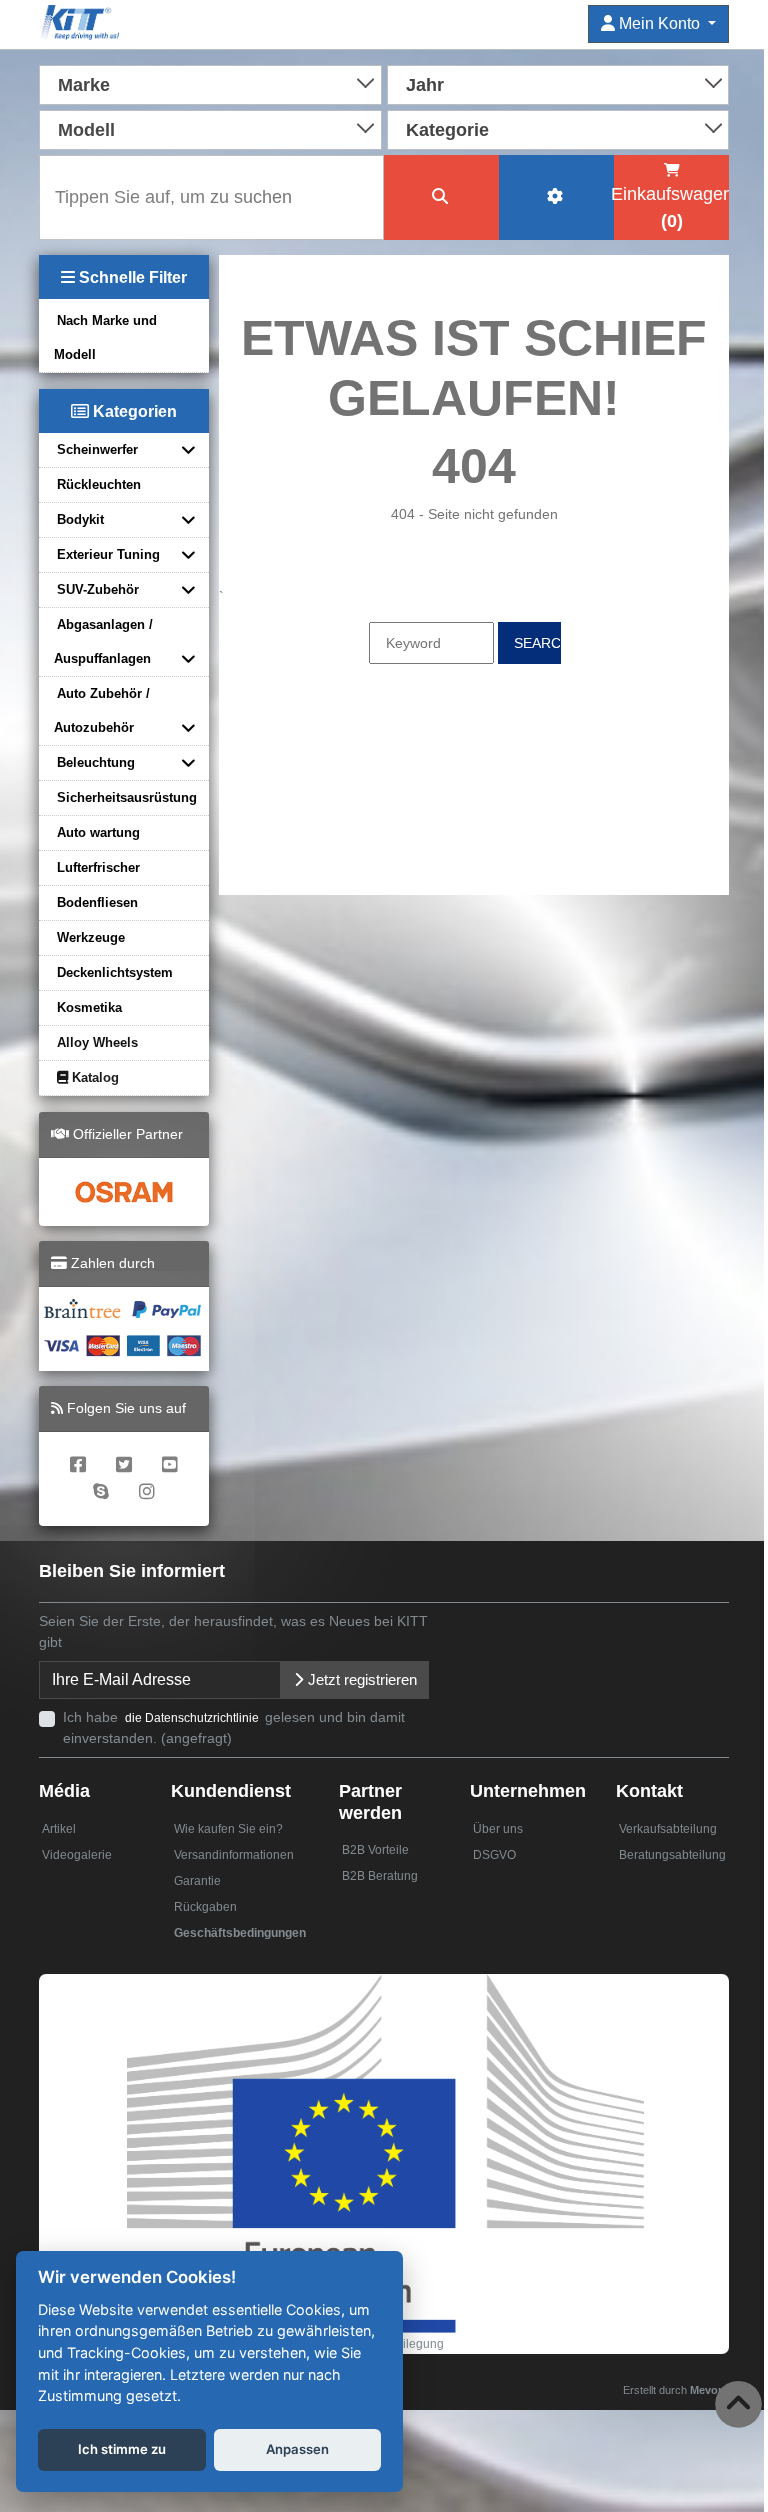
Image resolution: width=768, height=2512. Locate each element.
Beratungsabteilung (672, 1855)
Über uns (498, 1829)
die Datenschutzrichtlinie (193, 1718)
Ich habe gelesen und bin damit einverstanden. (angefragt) (234, 1727)
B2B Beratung (380, 1876)
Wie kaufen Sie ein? (228, 1829)
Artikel (59, 1829)
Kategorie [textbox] (447, 130)
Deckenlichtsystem (115, 972)
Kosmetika (89, 1007)
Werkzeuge (91, 937)
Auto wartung (98, 832)
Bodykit (80, 519)
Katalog (93, 1077)
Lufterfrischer (98, 867)
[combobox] (210, 83)
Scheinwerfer (97, 449)
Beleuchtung (96, 762)
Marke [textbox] (84, 85)
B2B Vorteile (375, 1850)
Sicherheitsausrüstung (127, 797)
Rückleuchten (99, 484)
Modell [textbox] (86, 130)
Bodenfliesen (97, 902)
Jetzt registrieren (360, 1679)
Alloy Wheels (97, 1042)
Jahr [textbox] (425, 85)
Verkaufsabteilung (668, 1829)
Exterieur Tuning (108, 554)
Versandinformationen (234, 1855)
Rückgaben (205, 1907)
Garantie (197, 1881)
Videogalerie (77, 1855)
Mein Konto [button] (659, 23)
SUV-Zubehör (98, 589)
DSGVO (494, 1855)
